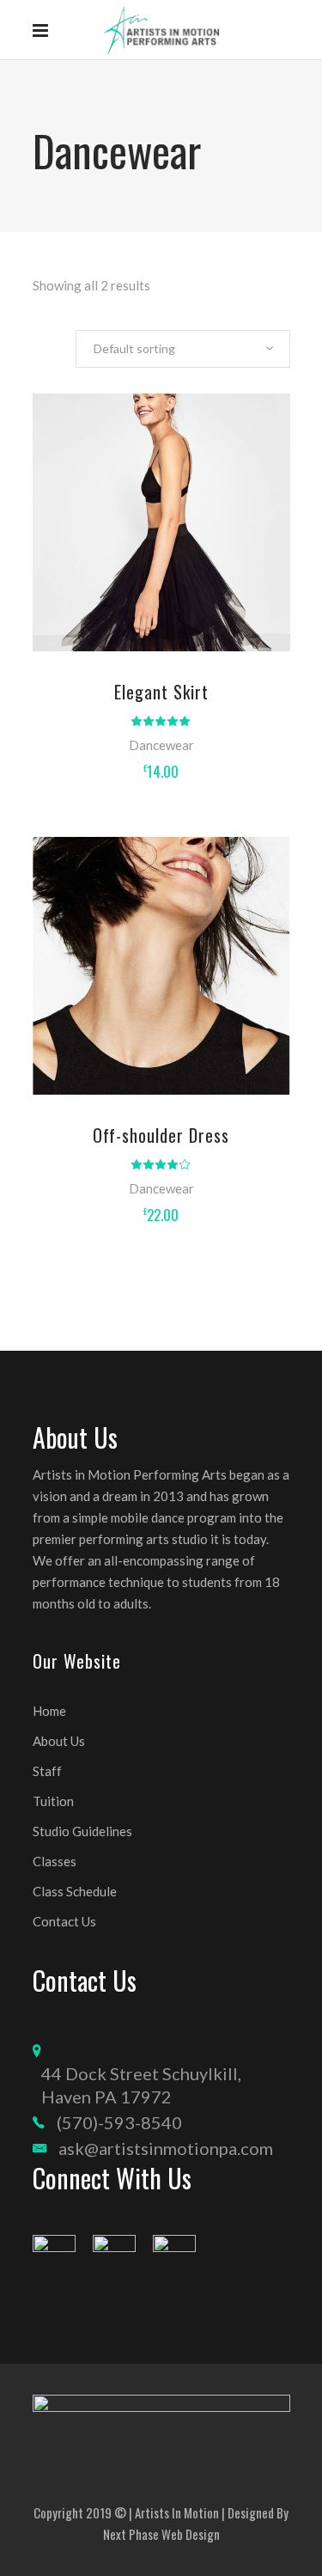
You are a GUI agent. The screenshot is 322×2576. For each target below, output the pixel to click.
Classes (55, 1861)
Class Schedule (75, 1891)
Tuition (53, 1801)
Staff (47, 1771)
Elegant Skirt (161, 692)
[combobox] (183, 349)
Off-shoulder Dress (161, 1135)
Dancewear (161, 745)
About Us (59, 1741)
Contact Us (64, 1921)
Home (49, 1711)
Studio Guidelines (82, 1831)
